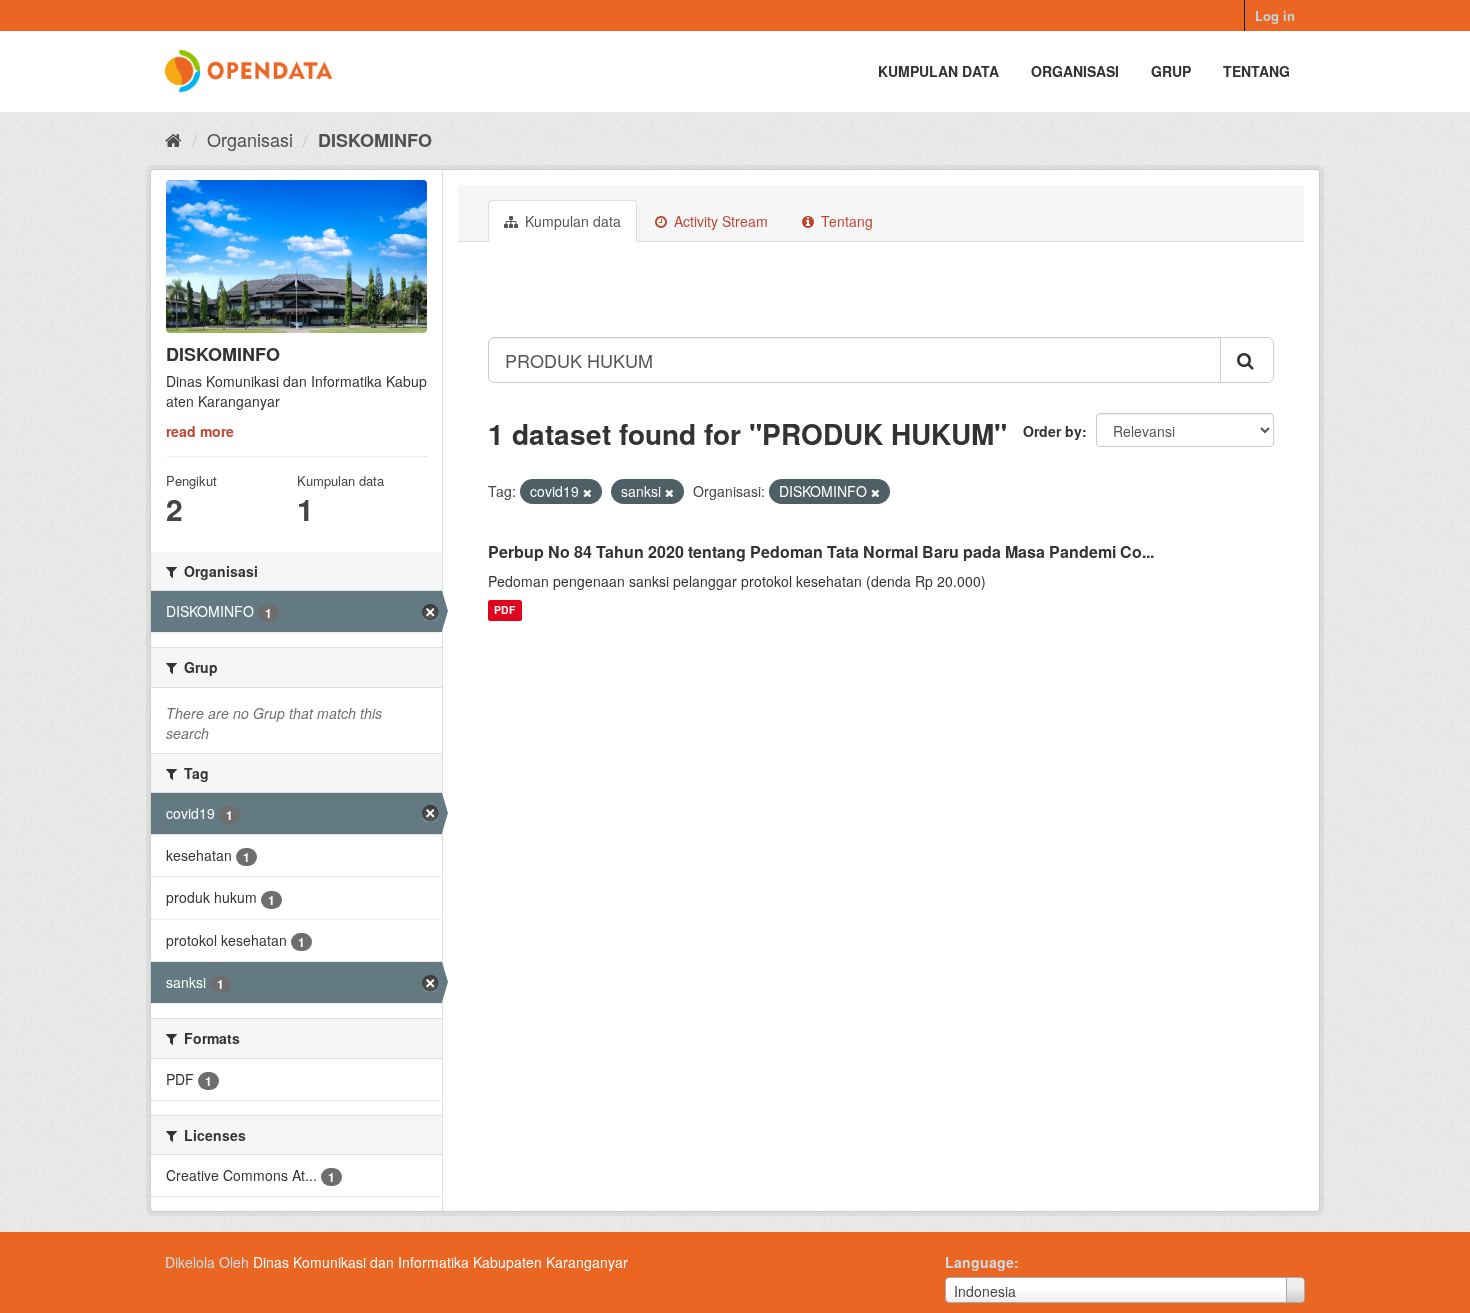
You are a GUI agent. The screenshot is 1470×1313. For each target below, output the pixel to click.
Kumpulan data (938, 71)
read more (200, 431)
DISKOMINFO (375, 140)
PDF (504, 610)
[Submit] (1247, 360)
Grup (1171, 71)
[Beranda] (173, 139)
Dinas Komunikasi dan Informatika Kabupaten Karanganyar (440, 1262)
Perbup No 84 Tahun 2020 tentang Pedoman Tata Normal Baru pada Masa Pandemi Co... (821, 551)
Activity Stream (719, 221)
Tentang (1256, 71)
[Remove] (587, 492)
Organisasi (1075, 71)
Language (979, 1262)
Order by (1052, 431)
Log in (1275, 15)
